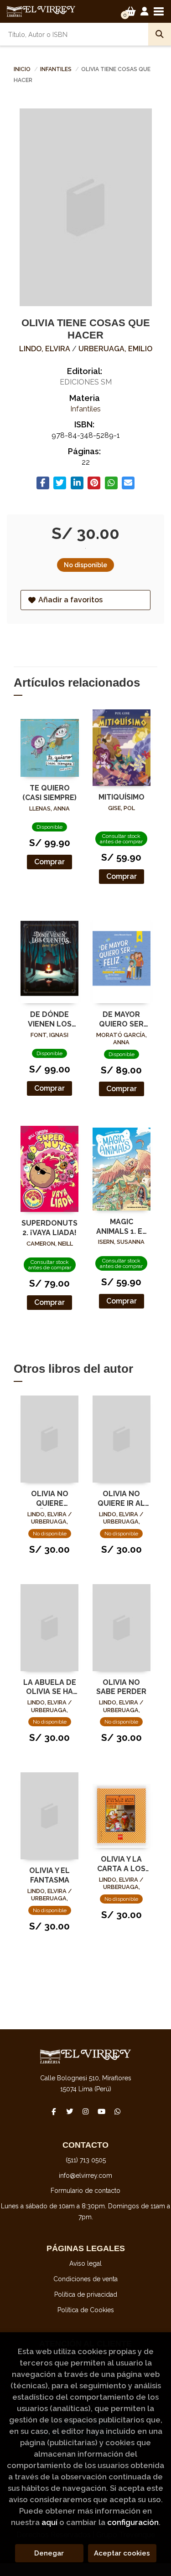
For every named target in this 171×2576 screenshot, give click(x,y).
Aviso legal (85, 2263)
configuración (133, 2522)
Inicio (22, 69)
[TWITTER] (70, 2111)
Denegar (49, 2553)
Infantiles (57, 69)
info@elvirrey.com (85, 2176)
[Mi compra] (131, 11)
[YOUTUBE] (102, 2111)
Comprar (49, 862)
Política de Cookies (86, 2310)
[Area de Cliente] (145, 11)
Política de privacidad (86, 2294)
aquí (49, 2522)
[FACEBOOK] (54, 2111)
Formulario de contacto (85, 2191)
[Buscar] (160, 34)
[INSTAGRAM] (86, 2111)
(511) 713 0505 (86, 2160)
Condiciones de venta (85, 2279)
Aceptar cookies (122, 2553)
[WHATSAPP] (118, 2111)
